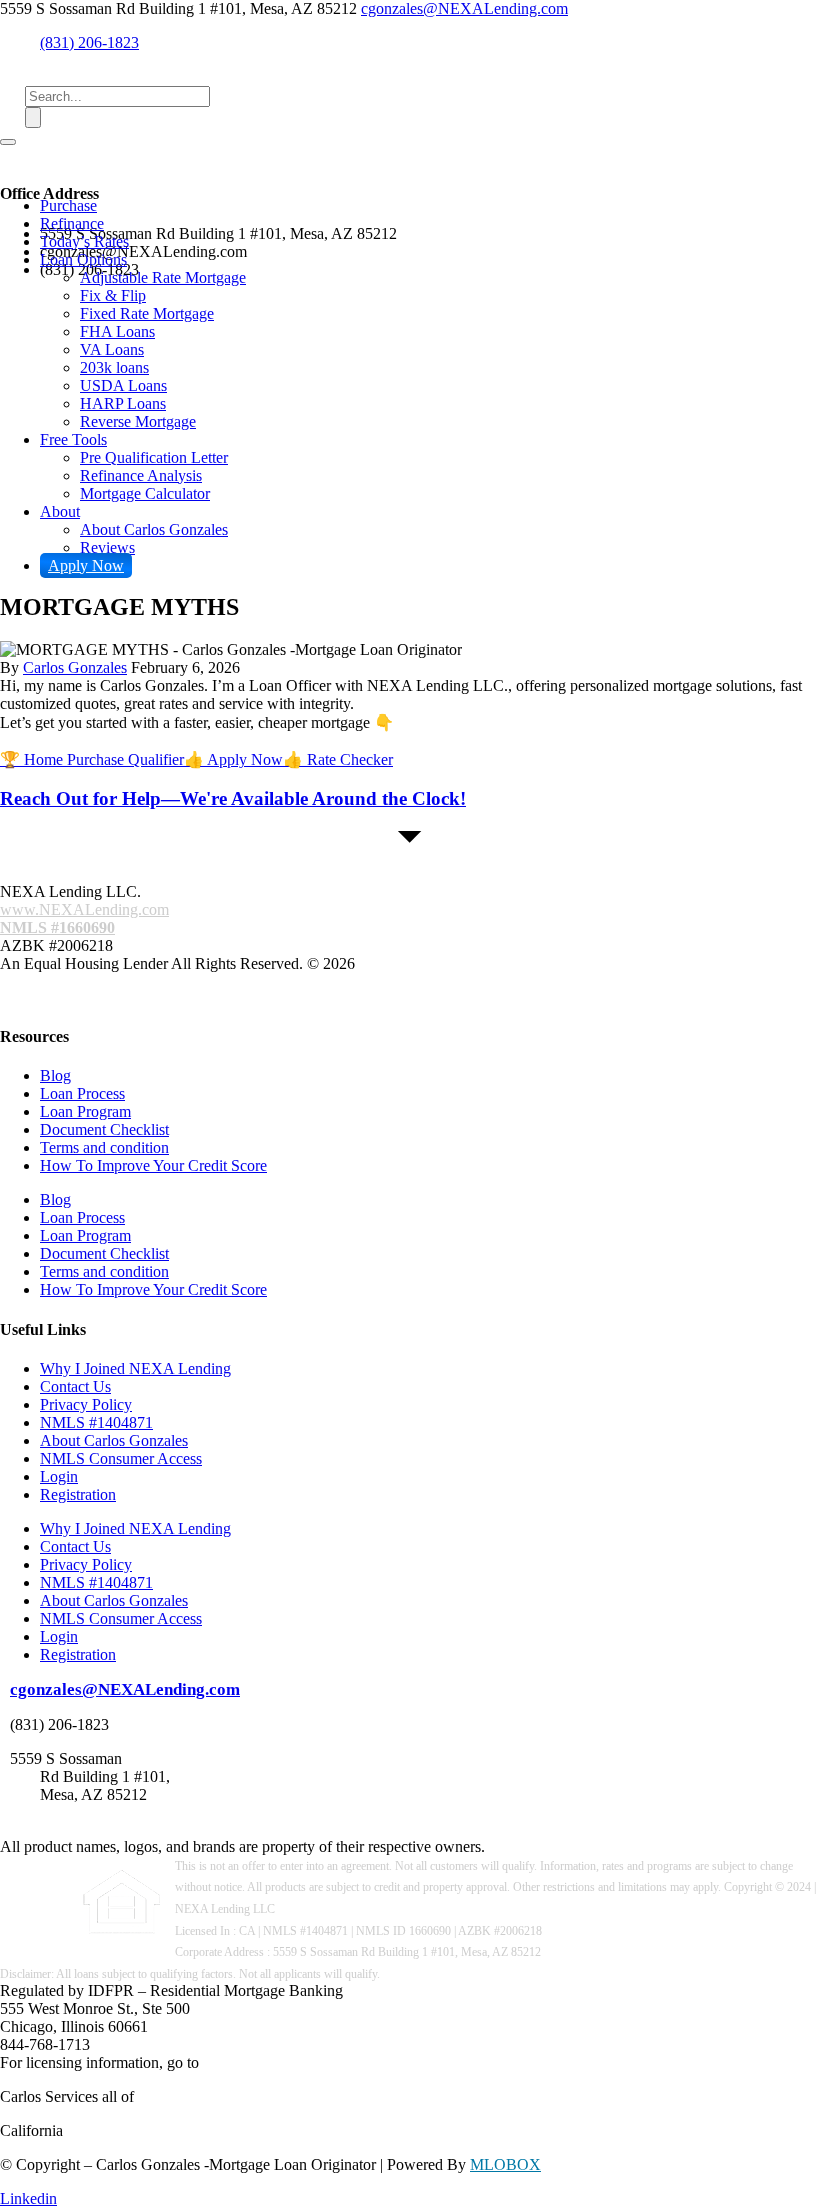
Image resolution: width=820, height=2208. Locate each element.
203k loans (114, 367)
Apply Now (86, 565)
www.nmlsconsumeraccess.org (300, 2062)
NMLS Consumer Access (121, 1458)
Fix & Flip (113, 295)
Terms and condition (104, 1147)
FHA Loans (117, 331)
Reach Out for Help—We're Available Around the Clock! (233, 798)
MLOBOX (505, 2164)
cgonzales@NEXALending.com (464, 8)
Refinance (72, 223)
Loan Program (85, 1111)
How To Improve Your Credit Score (153, 1165)
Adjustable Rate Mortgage (163, 277)
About (60, 511)
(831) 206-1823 (89, 42)
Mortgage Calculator (145, 493)
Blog (55, 1075)
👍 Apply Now (233, 759)
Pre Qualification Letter (154, 457)
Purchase (68, 205)
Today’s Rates (84, 241)
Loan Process (82, 1093)
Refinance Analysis (141, 475)
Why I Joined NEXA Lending (135, 1368)
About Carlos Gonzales (154, 529)
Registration (78, 1494)
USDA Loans (123, 385)
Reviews (107, 547)
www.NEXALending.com (84, 909)
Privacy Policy (86, 1404)
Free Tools (73, 439)
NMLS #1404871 (96, 1422)
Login (59, 1476)
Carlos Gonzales (75, 667)
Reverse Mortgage (138, 421)
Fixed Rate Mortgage (147, 313)
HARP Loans (123, 403)
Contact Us (75, 1386)
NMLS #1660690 (57, 927)
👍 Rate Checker (338, 759)
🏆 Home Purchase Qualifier (92, 759)
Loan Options (83, 259)
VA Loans (112, 349)
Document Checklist (104, 1129)
